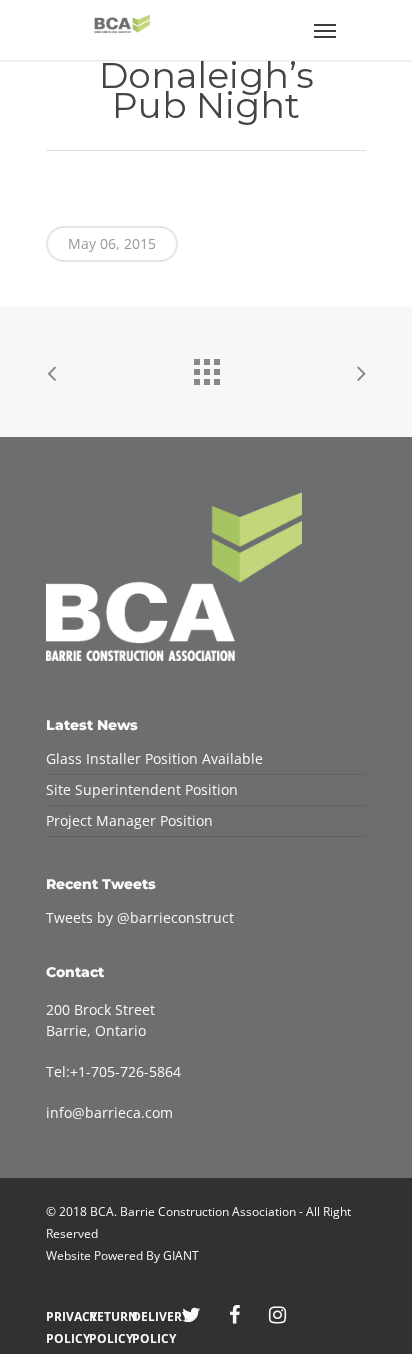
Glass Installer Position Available (154, 758)
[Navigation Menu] (325, 30)
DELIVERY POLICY (148, 1316)
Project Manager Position (129, 820)
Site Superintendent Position (142, 789)
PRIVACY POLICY (62, 1316)
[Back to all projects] (206, 367)
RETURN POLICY (105, 1316)
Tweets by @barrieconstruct (140, 917)
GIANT (181, 1255)
